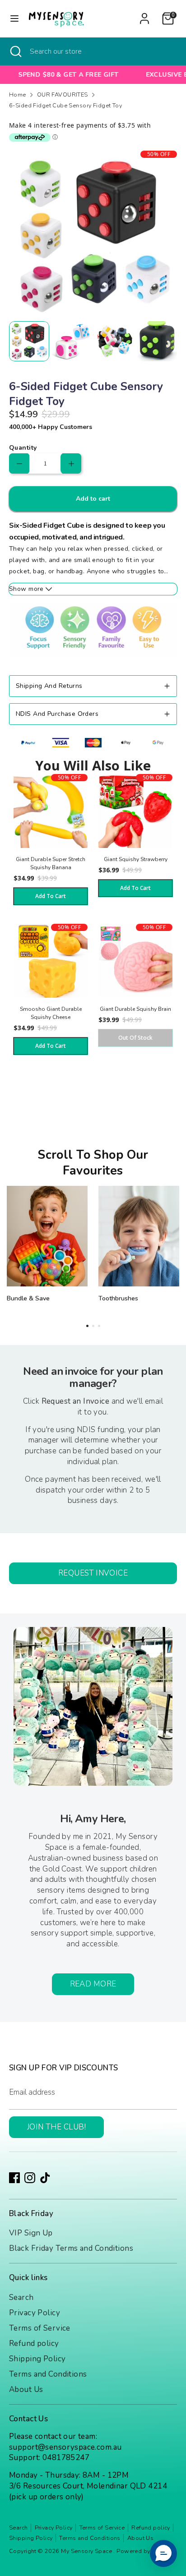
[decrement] (19, 463)
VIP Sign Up (31, 2233)
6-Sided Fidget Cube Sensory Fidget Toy (65, 106)
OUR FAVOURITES (63, 95)
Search (21, 2297)
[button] (163, 2553)
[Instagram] (30, 2178)
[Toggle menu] (14, 18)
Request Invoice (93, 1573)
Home (18, 95)
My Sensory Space (87, 2551)
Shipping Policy (37, 2359)
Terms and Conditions (48, 2374)
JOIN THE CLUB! (56, 2127)
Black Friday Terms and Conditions (71, 2248)
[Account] (144, 15)
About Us (26, 2389)
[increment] (71, 463)
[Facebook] (14, 2178)
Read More (93, 1984)
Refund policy (34, 2343)
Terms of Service (40, 2328)
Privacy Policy (35, 2313)
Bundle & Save (28, 1298)
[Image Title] (47, 1236)
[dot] (87, 1326)
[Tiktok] (45, 2178)
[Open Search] (15, 51)
